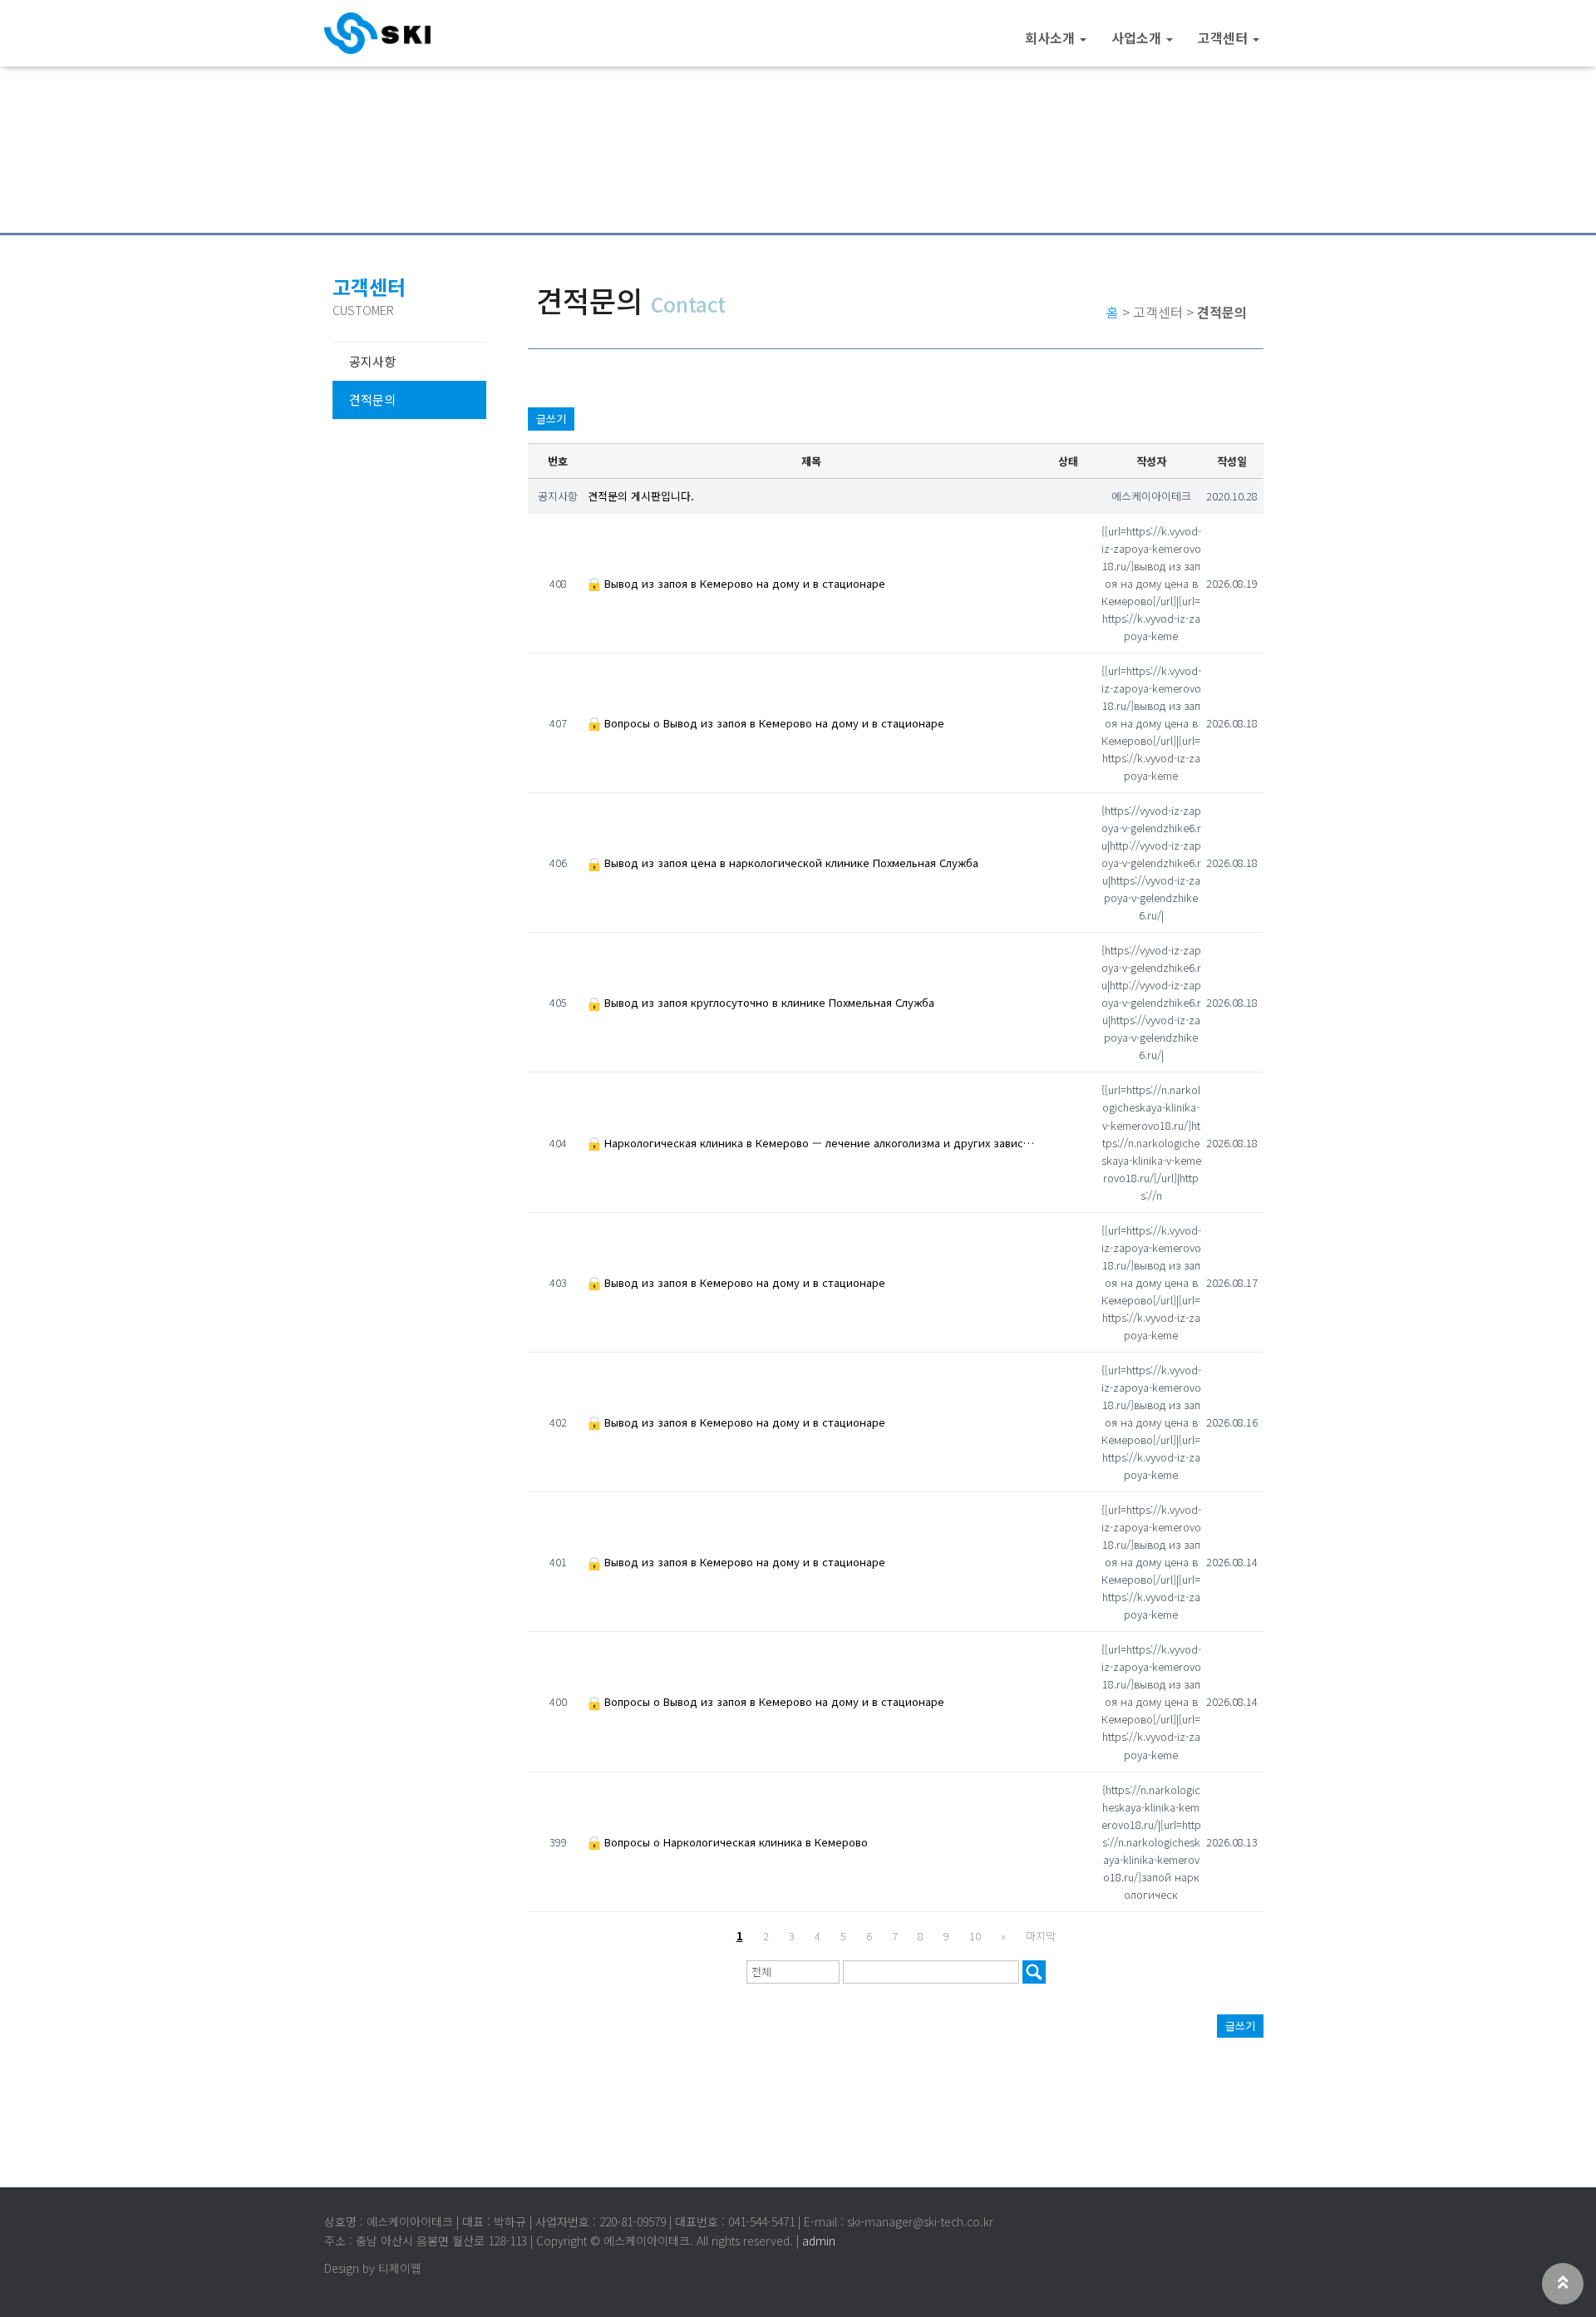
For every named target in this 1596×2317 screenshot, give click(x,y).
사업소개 (1138, 37)
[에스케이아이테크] (377, 33)
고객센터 (1224, 37)
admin (819, 2241)
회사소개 (1052, 37)
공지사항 (372, 361)
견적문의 (372, 399)
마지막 (1041, 1936)
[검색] (1034, 1972)
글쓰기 (551, 419)
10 (975, 1936)
